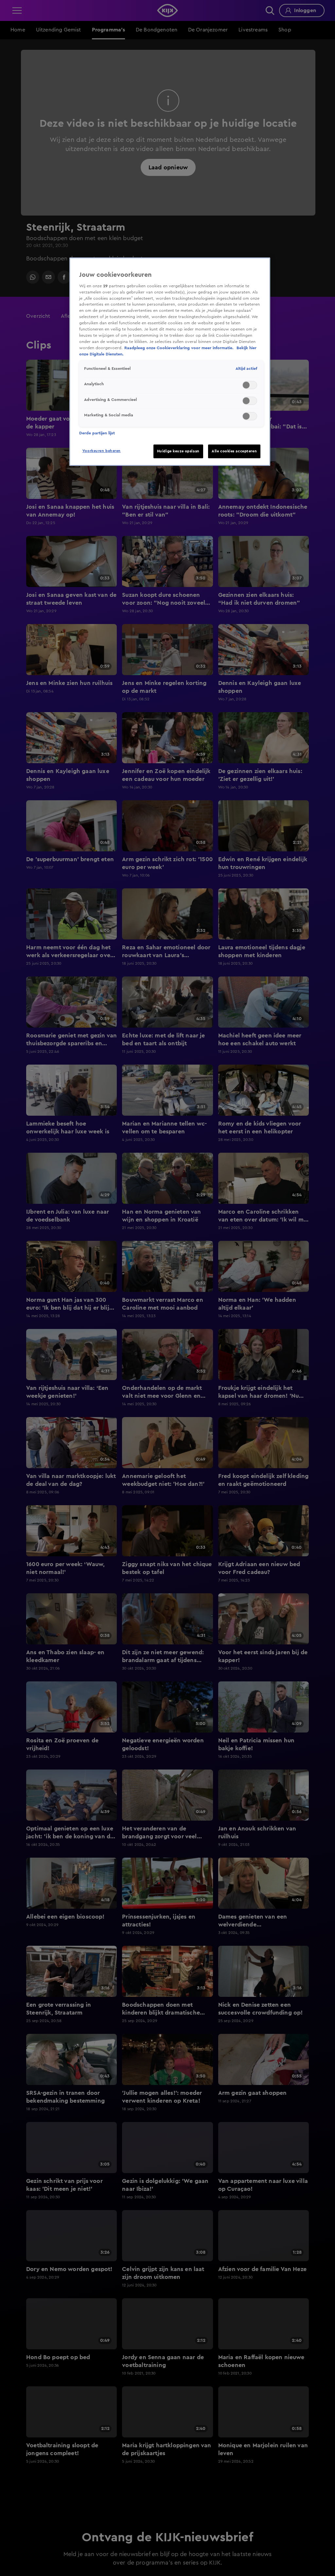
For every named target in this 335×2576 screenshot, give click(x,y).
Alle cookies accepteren (234, 451)
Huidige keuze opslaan (178, 451)
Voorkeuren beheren (102, 451)
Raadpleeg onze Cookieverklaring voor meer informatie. (180, 348)
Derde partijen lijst (97, 433)
